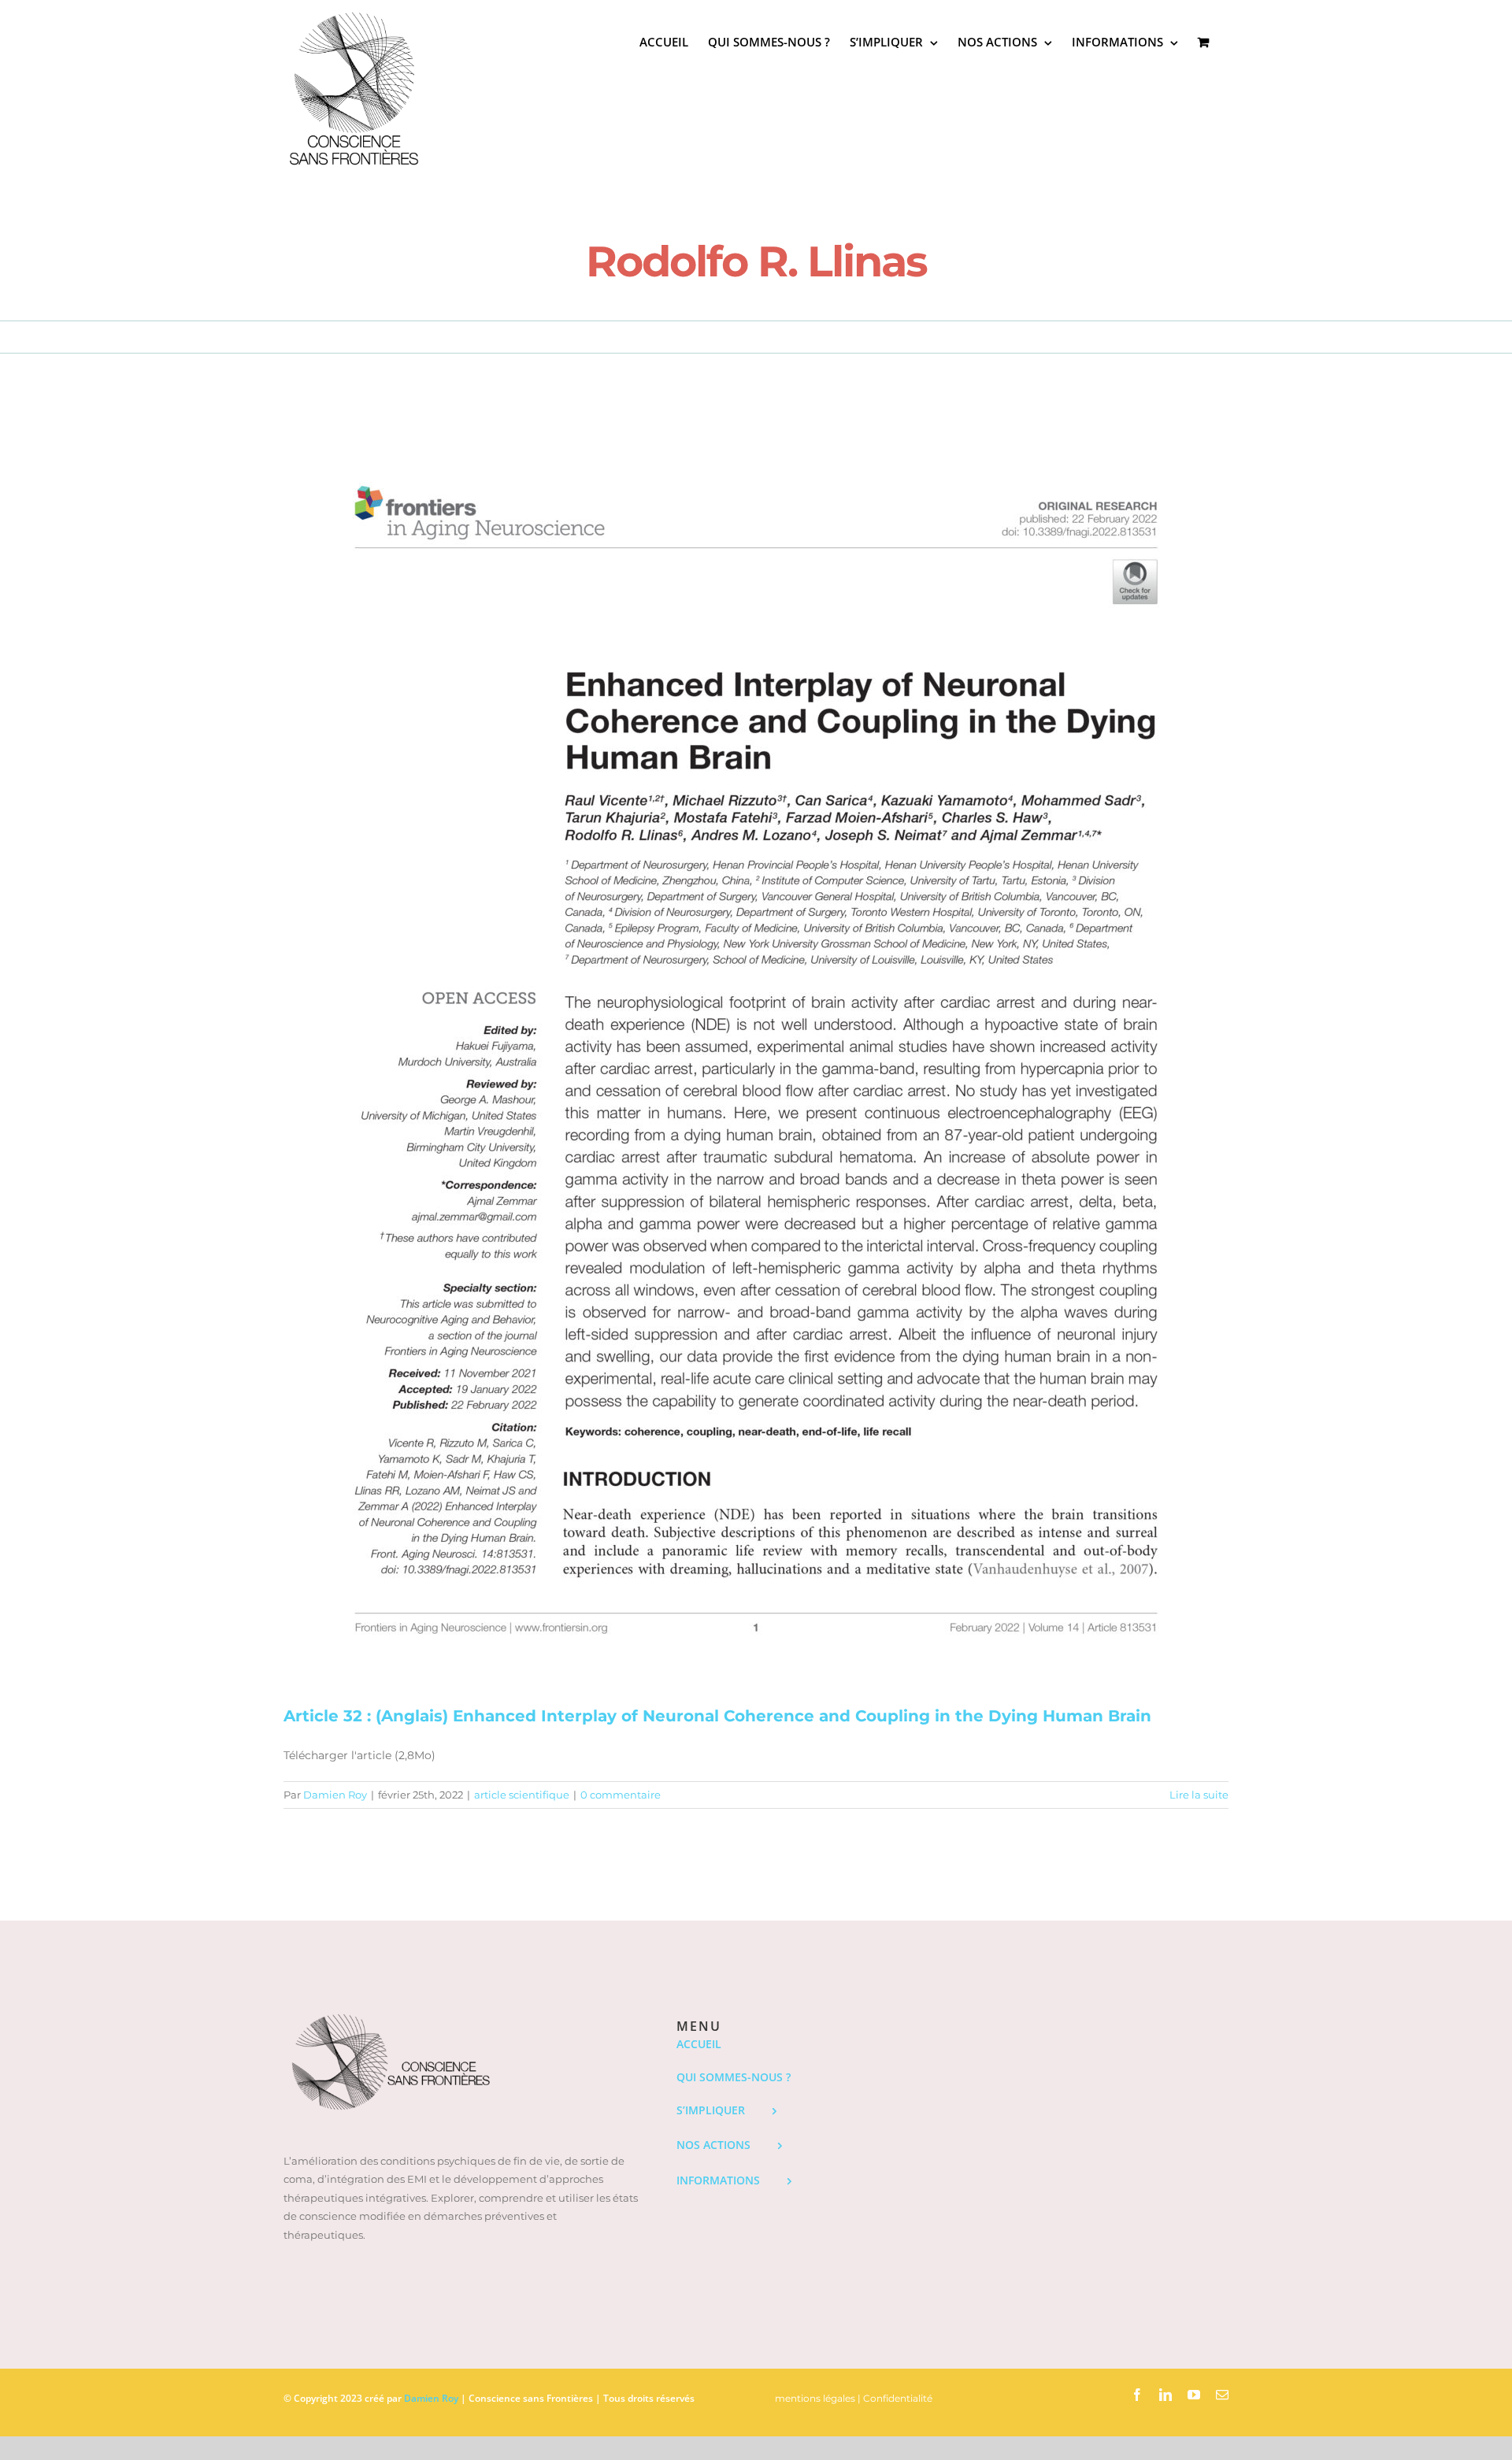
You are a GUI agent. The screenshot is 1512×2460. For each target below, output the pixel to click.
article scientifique (522, 1795)
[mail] (1222, 2395)
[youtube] (1194, 2395)
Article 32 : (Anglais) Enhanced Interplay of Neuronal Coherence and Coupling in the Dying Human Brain (717, 1716)
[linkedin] (1165, 2395)
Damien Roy (335, 1795)
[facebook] (1137, 2395)
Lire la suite (1199, 1795)
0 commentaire (621, 1795)
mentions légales (815, 2398)
